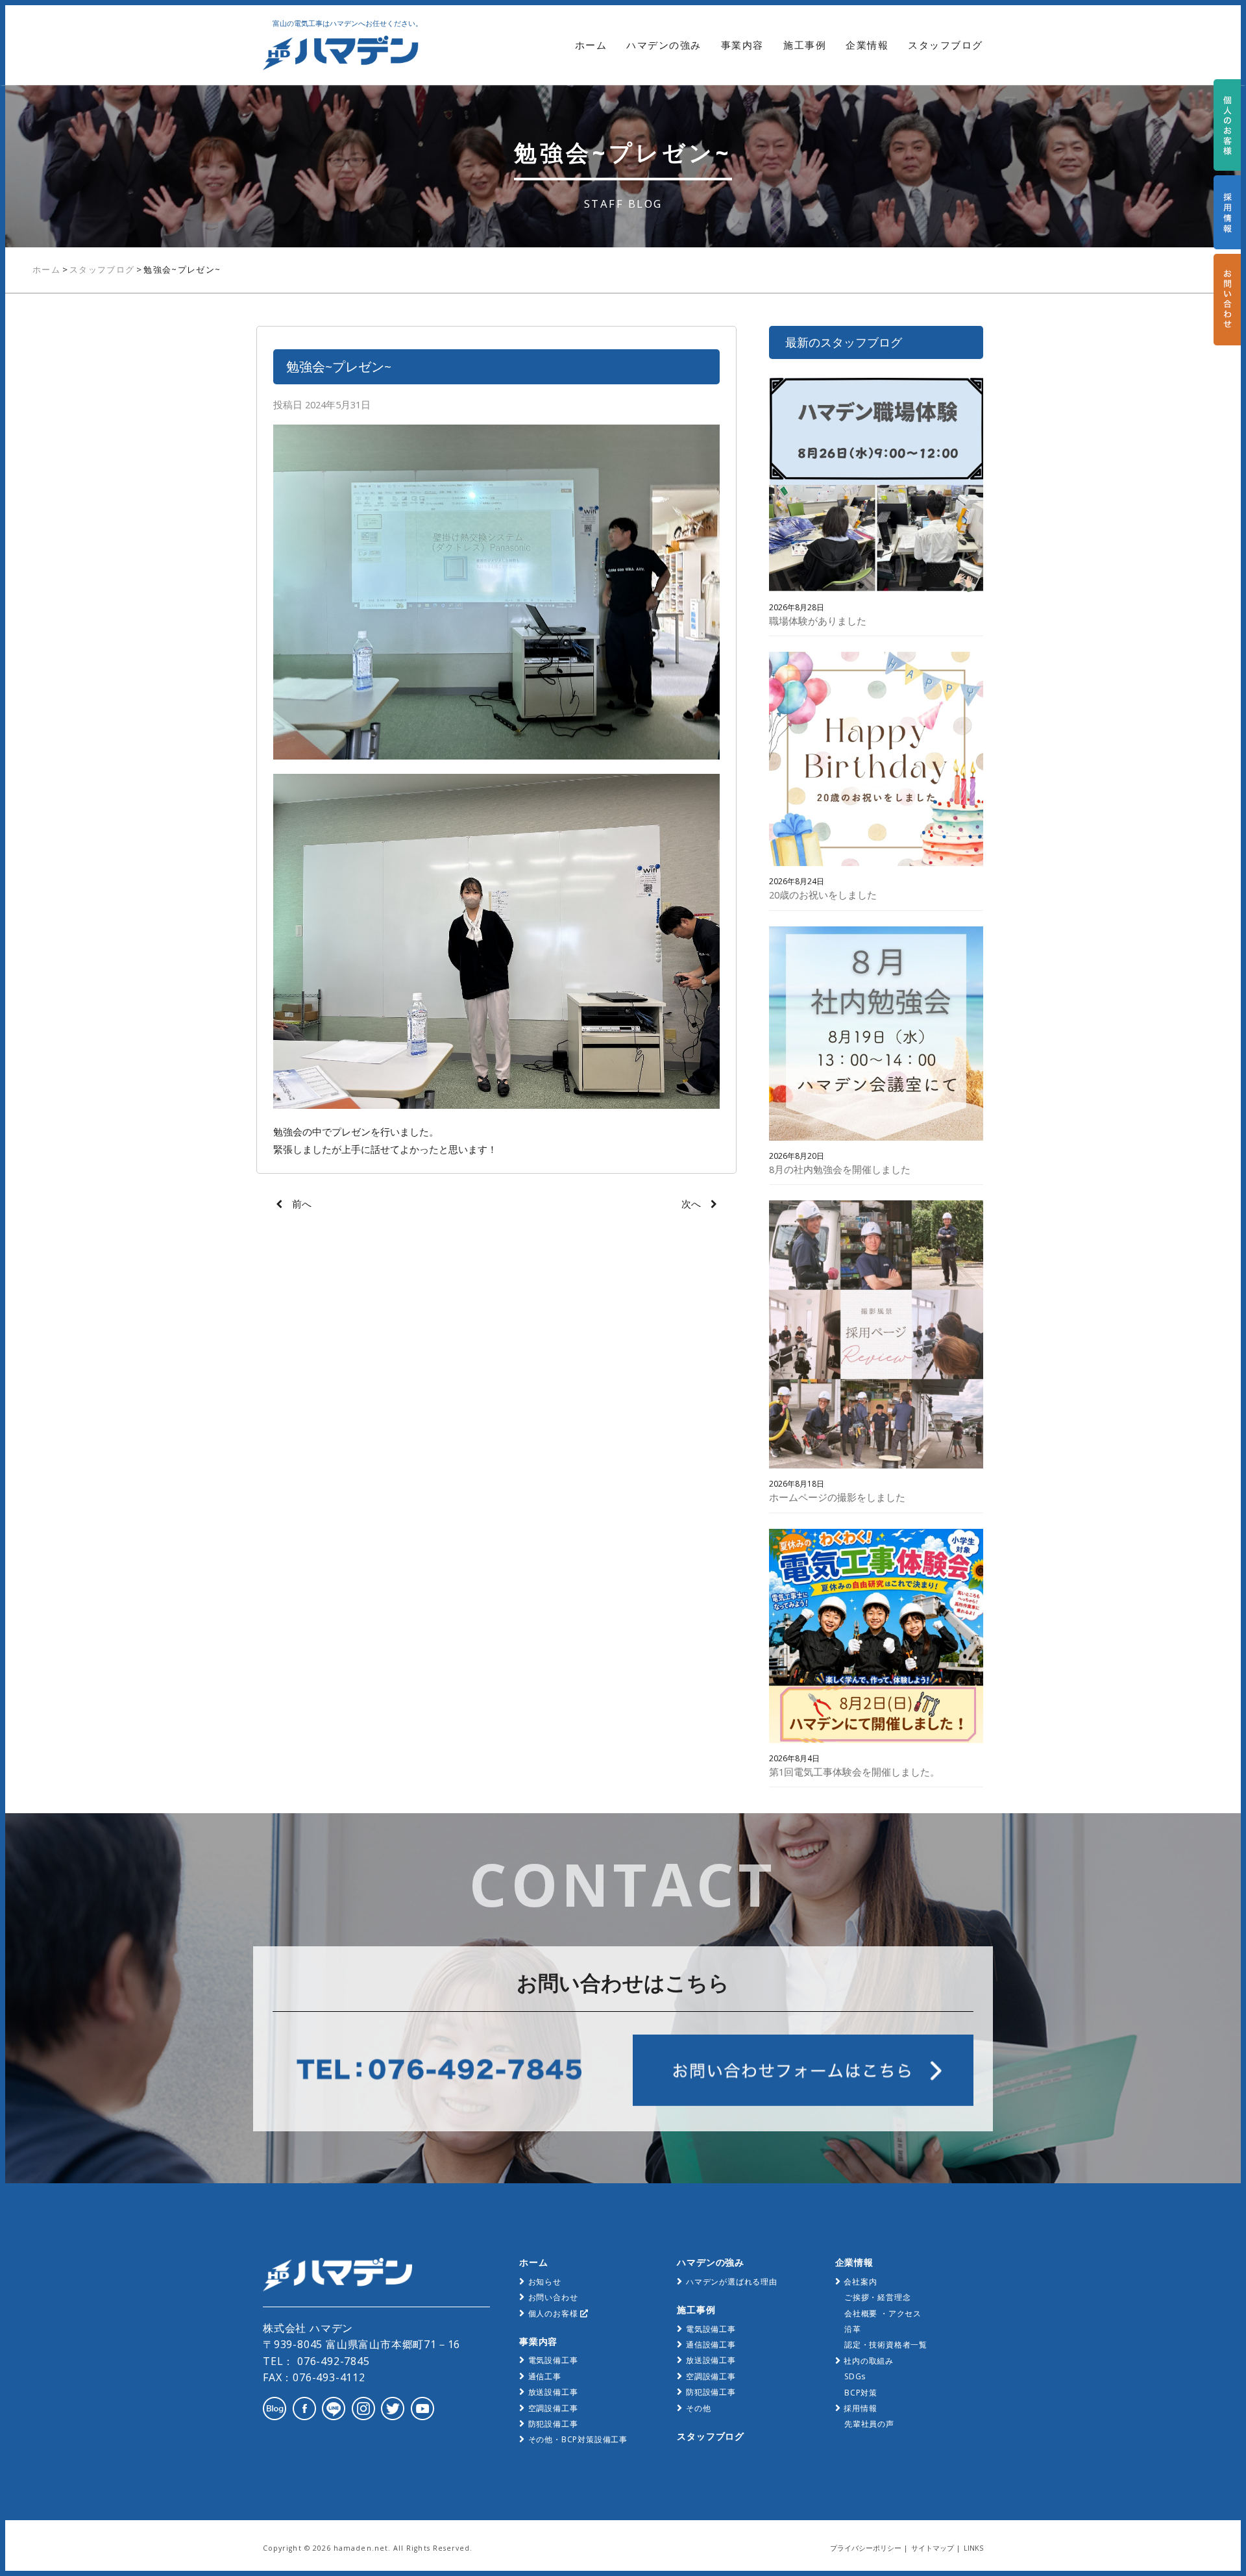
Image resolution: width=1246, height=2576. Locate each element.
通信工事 (545, 2376)
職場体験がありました (818, 621)
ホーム (591, 45)
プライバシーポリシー (866, 2548)
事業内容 (742, 45)
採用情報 (860, 2408)
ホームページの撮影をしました (837, 1497)
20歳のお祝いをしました (823, 895)
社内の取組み (869, 2361)
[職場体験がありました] (876, 488)
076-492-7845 (332, 2361)
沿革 (853, 2329)
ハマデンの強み (664, 45)
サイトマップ (933, 2548)
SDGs (855, 2376)
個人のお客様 (555, 2313)
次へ (691, 1204)
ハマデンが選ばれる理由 (732, 2282)
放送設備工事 (553, 2392)
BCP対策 (861, 2393)
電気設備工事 (553, 2360)
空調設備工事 (553, 2408)
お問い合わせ (553, 2297)
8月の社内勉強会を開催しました (840, 1169)
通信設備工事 (711, 2345)
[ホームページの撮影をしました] (876, 1337)
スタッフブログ (946, 45)
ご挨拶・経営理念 (877, 2297)
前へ (302, 1204)
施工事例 (805, 45)
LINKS (973, 2548)
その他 (698, 2408)
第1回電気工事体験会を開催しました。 (854, 1772)
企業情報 (867, 45)
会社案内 (860, 2282)
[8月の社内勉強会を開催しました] (876, 1036)
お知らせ (545, 2282)
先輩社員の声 (869, 2424)
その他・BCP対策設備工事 (578, 2439)
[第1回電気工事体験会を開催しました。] (876, 1639)
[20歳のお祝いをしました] (876, 762)
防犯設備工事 (553, 2424)
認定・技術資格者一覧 (886, 2345)
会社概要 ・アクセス (883, 2313)
